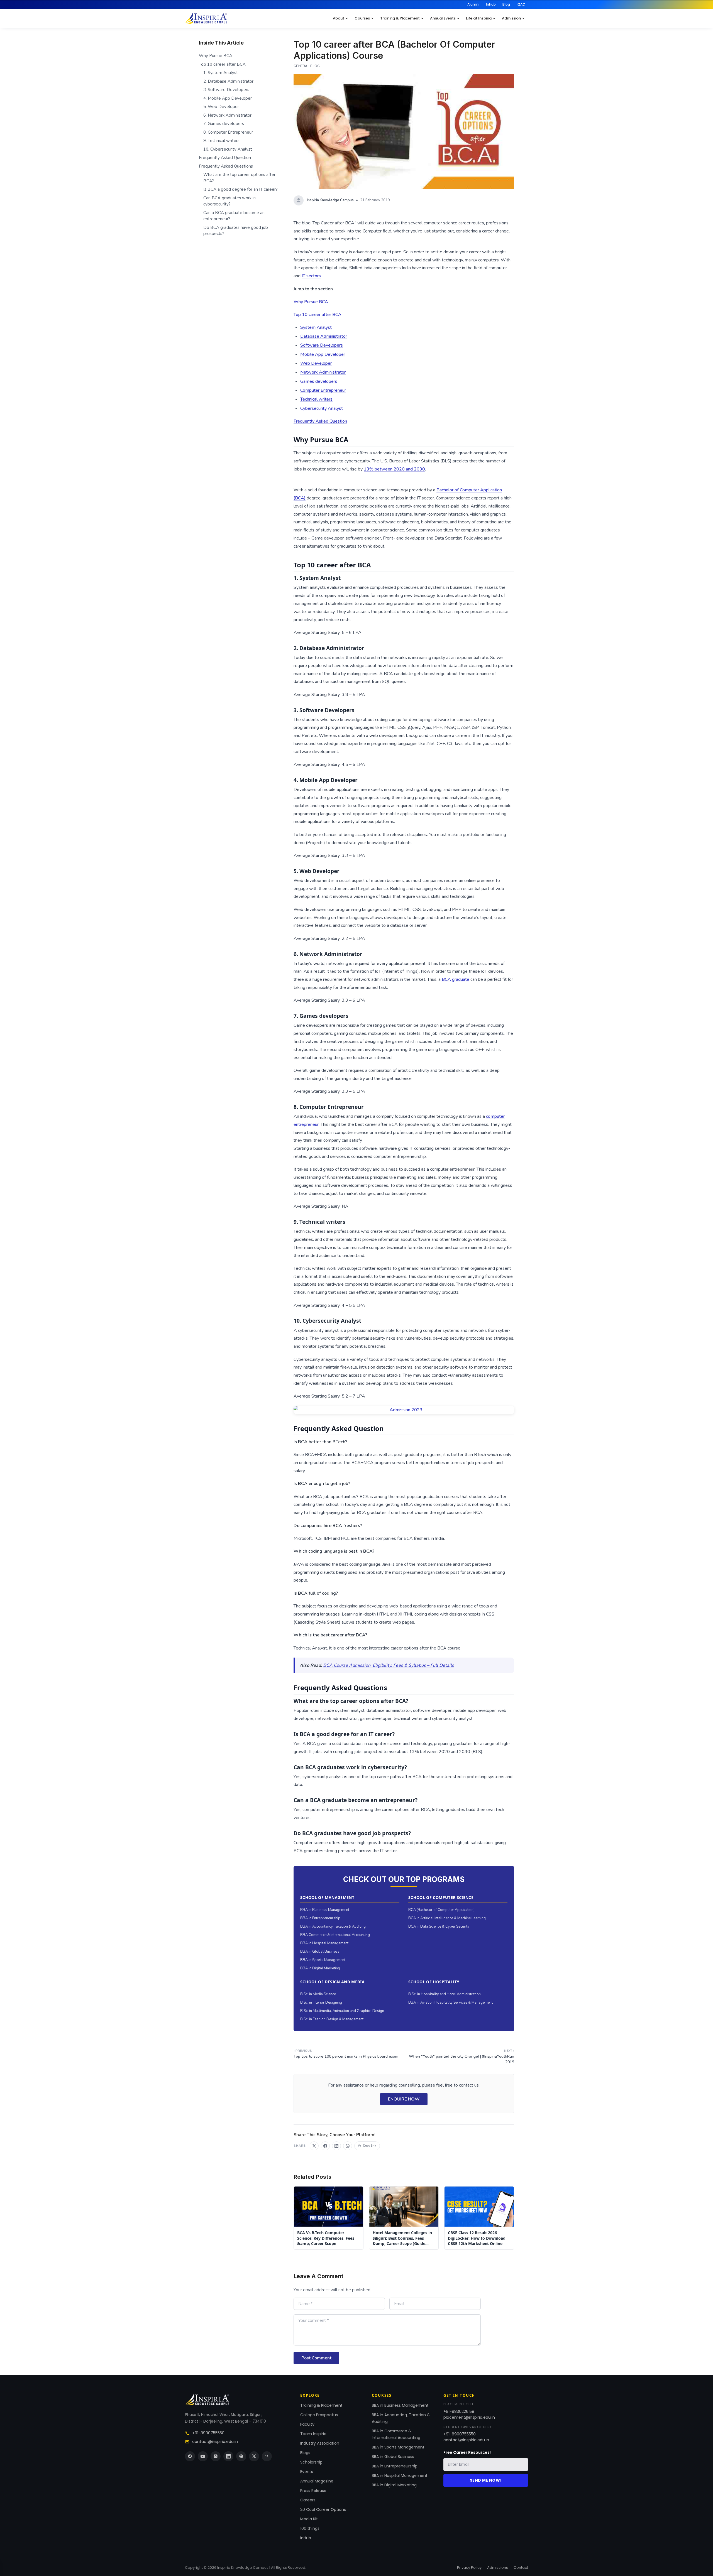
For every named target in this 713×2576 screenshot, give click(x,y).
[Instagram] (216, 2456)
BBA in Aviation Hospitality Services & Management (450, 2003)
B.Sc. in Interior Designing (321, 2003)
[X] (254, 2456)
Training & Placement (400, 18)
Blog (506, 4)
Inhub (491, 4)
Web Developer (316, 363)
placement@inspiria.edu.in (469, 2417)
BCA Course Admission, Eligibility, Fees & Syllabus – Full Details (389, 1665)
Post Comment (316, 2358)
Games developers (319, 381)
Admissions (498, 2568)
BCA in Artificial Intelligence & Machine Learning (447, 1918)
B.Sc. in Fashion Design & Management (332, 2019)
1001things (310, 2528)
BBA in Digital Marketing (320, 1968)
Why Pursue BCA (311, 302)
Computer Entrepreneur (323, 390)
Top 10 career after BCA (318, 315)
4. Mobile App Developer (228, 98)
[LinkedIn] (228, 2456)
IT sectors (311, 276)
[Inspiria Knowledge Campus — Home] (206, 18)
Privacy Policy (469, 2568)
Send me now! (486, 2480)
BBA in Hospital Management (324, 1943)
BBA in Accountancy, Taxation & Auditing (333, 1927)
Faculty (307, 2424)
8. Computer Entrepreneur (228, 132)
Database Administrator (324, 336)
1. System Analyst (221, 73)
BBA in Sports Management (323, 1960)
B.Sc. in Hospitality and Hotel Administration (445, 1994)
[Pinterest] (241, 2456)
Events (307, 2472)
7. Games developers (224, 124)
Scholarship (311, 2462)
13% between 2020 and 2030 (394, 469)
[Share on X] (314, 2146)
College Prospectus (319, 2415)
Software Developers (322, 345)
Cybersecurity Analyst (322, 408)
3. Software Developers (226, 90)
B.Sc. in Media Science (318, 1994)
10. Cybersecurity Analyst (228, 149)
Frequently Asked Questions (226, 166)
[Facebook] (190, 2456)
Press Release (313, 2491)
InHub (306, 2538)
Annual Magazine (317, 2481)
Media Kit (309, 2519)
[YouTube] (203, 2456)
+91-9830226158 (459, 2411)
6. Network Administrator (227, 115)
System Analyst (316, 327)
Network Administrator (323, 372)
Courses (362, 18)
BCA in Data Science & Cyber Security (439, 1927)
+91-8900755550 (208, 2433)
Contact (521, 2568)
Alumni (473, 4)
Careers (308, 2500)
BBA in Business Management (325, 1910)
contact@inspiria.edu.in (215, 2442)
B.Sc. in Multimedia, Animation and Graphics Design (342, 2011)
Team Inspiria (313, 2434)
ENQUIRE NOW (404, 2099)
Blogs (305, 2453)
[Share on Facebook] (325, 2146)
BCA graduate (455, 979)
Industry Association (320, 2443)
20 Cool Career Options (323, 2509)
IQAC (521, 4)
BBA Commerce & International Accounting (335, 1935)
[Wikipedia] (267, 2456)
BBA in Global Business (320, 1952)
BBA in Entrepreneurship (320, 1918)
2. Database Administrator (228, 81)
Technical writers (316, 399)
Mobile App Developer (323, 354)
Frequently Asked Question (320, 421)
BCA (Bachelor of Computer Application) (441, 1910)
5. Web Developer (221, 107)
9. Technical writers (221, 141)
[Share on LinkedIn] (336, 2146)
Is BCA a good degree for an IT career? (240, 189)
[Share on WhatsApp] (348, 2146)
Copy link (370, 2146)
